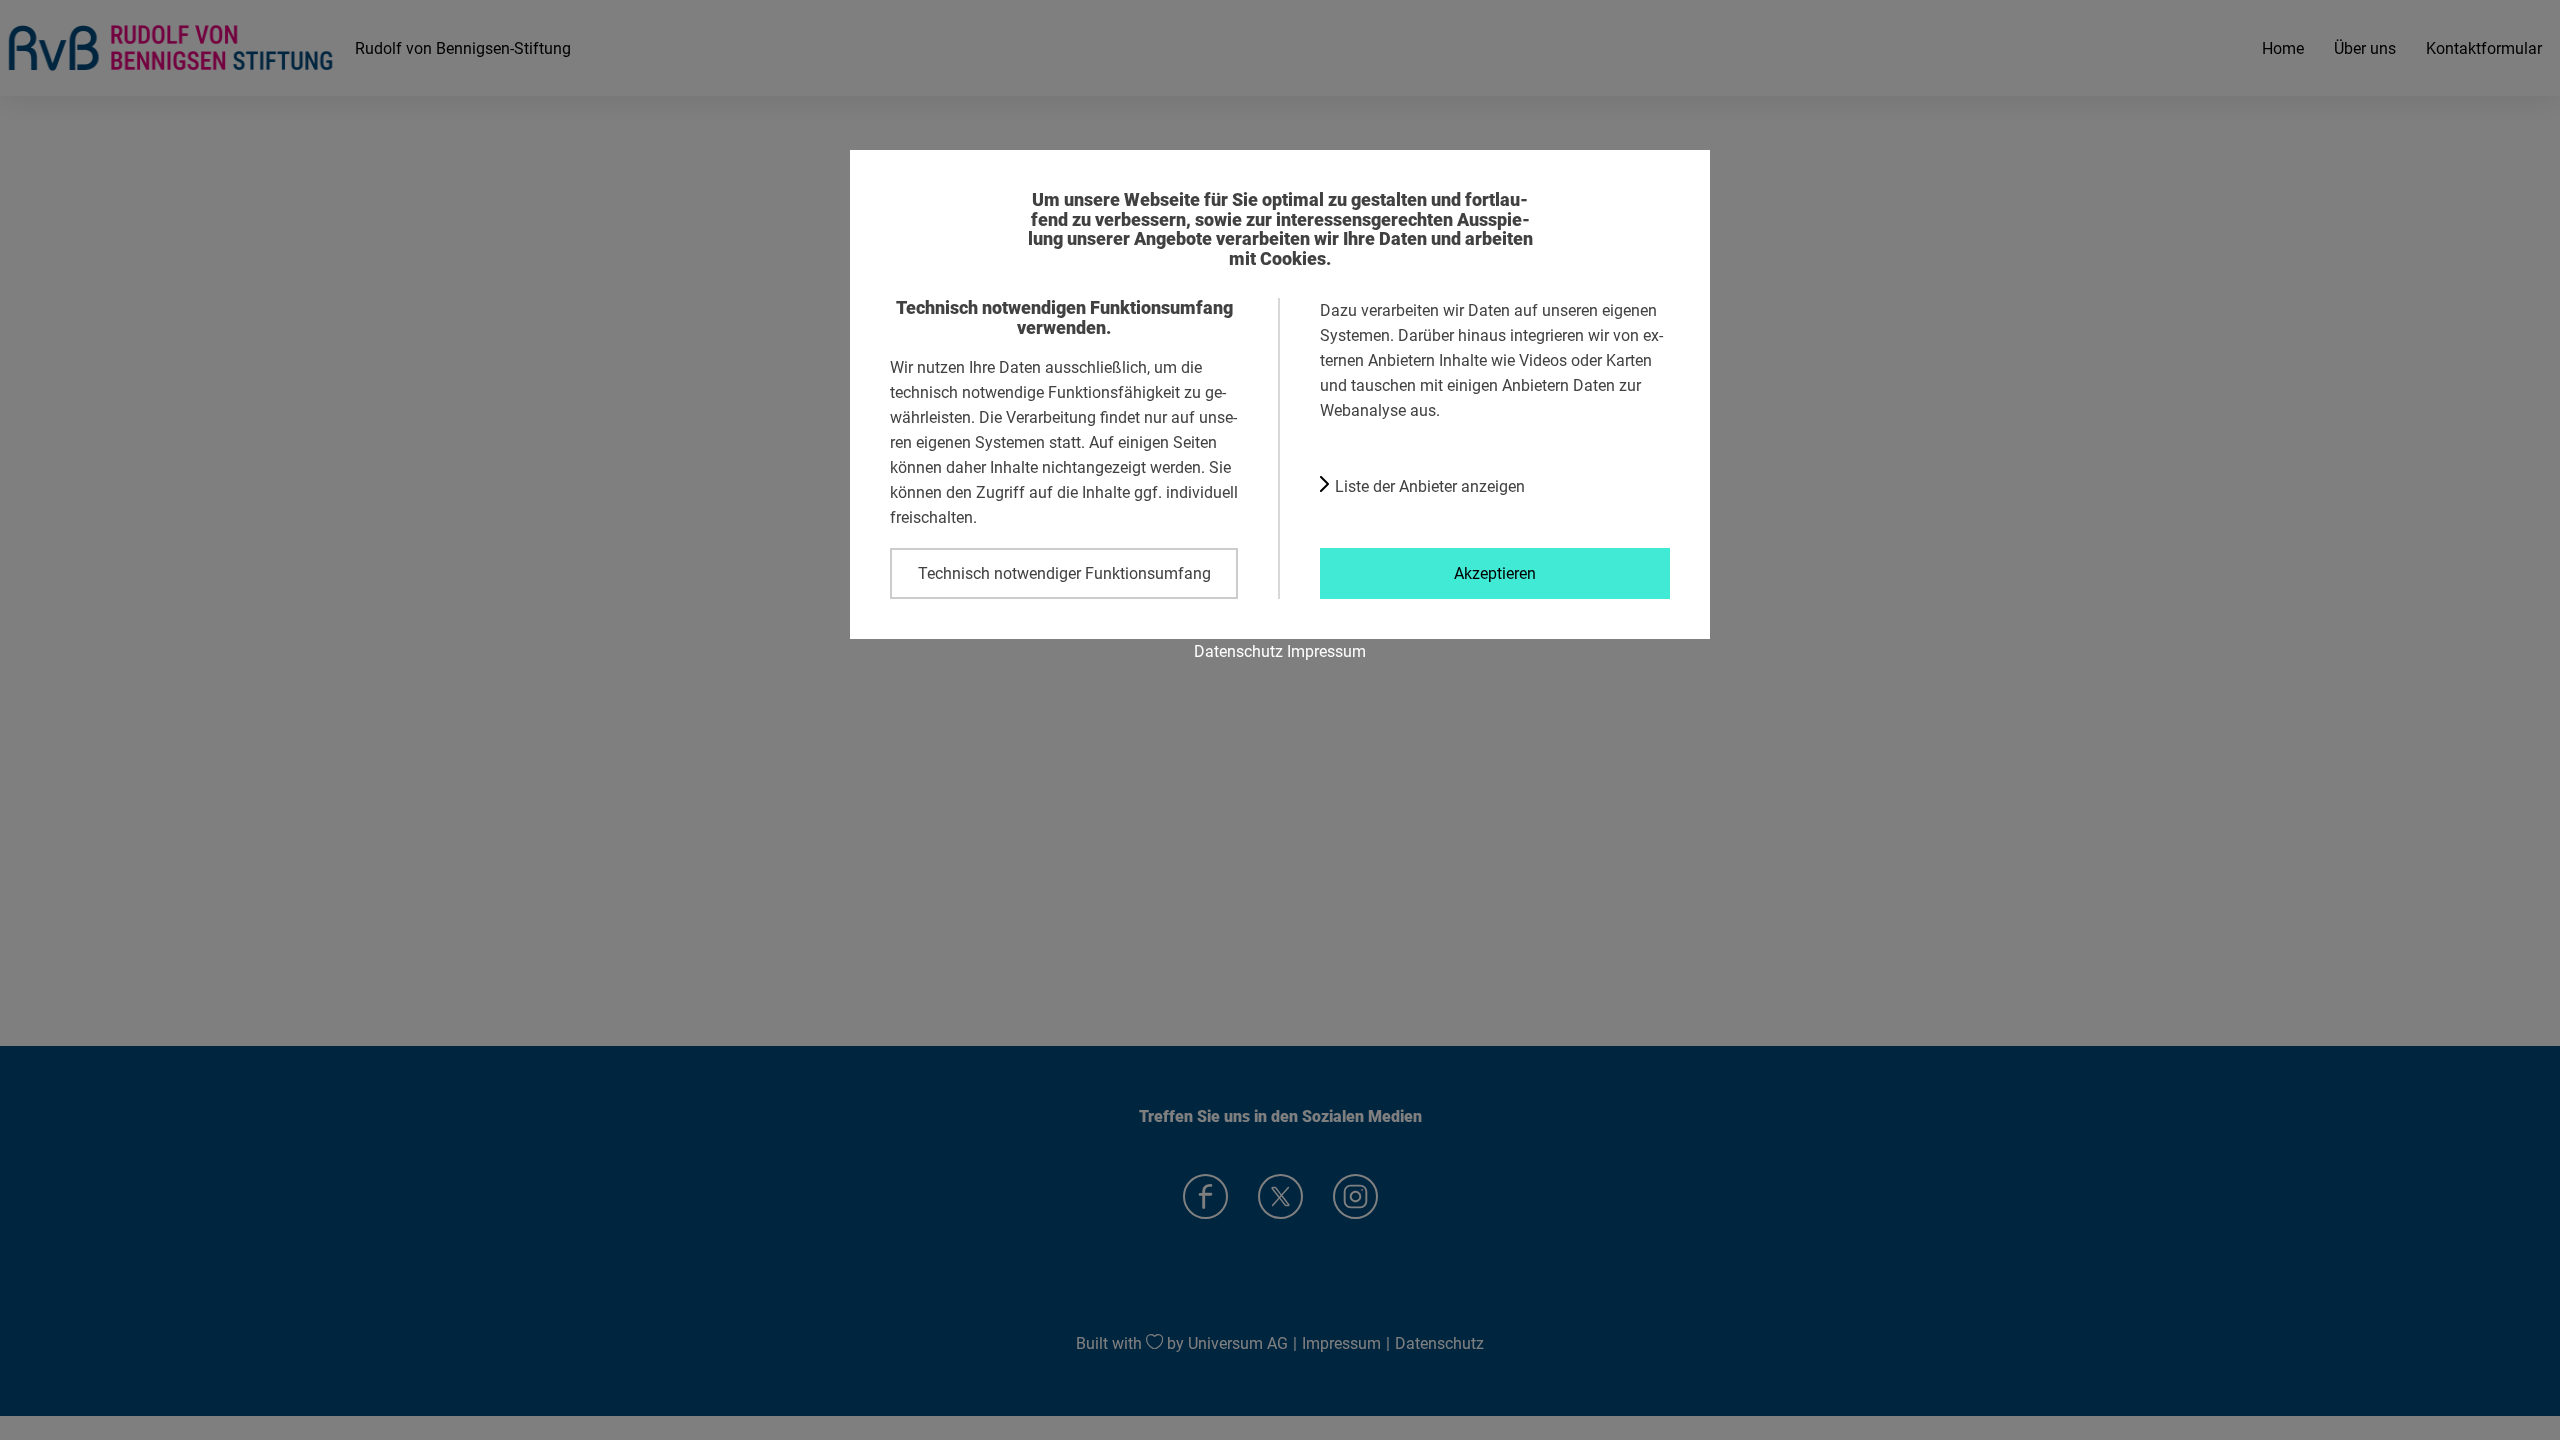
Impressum (1326, 651)
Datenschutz (1238, 651)
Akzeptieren (1495, 573)
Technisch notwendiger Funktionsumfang (1064, 573)
